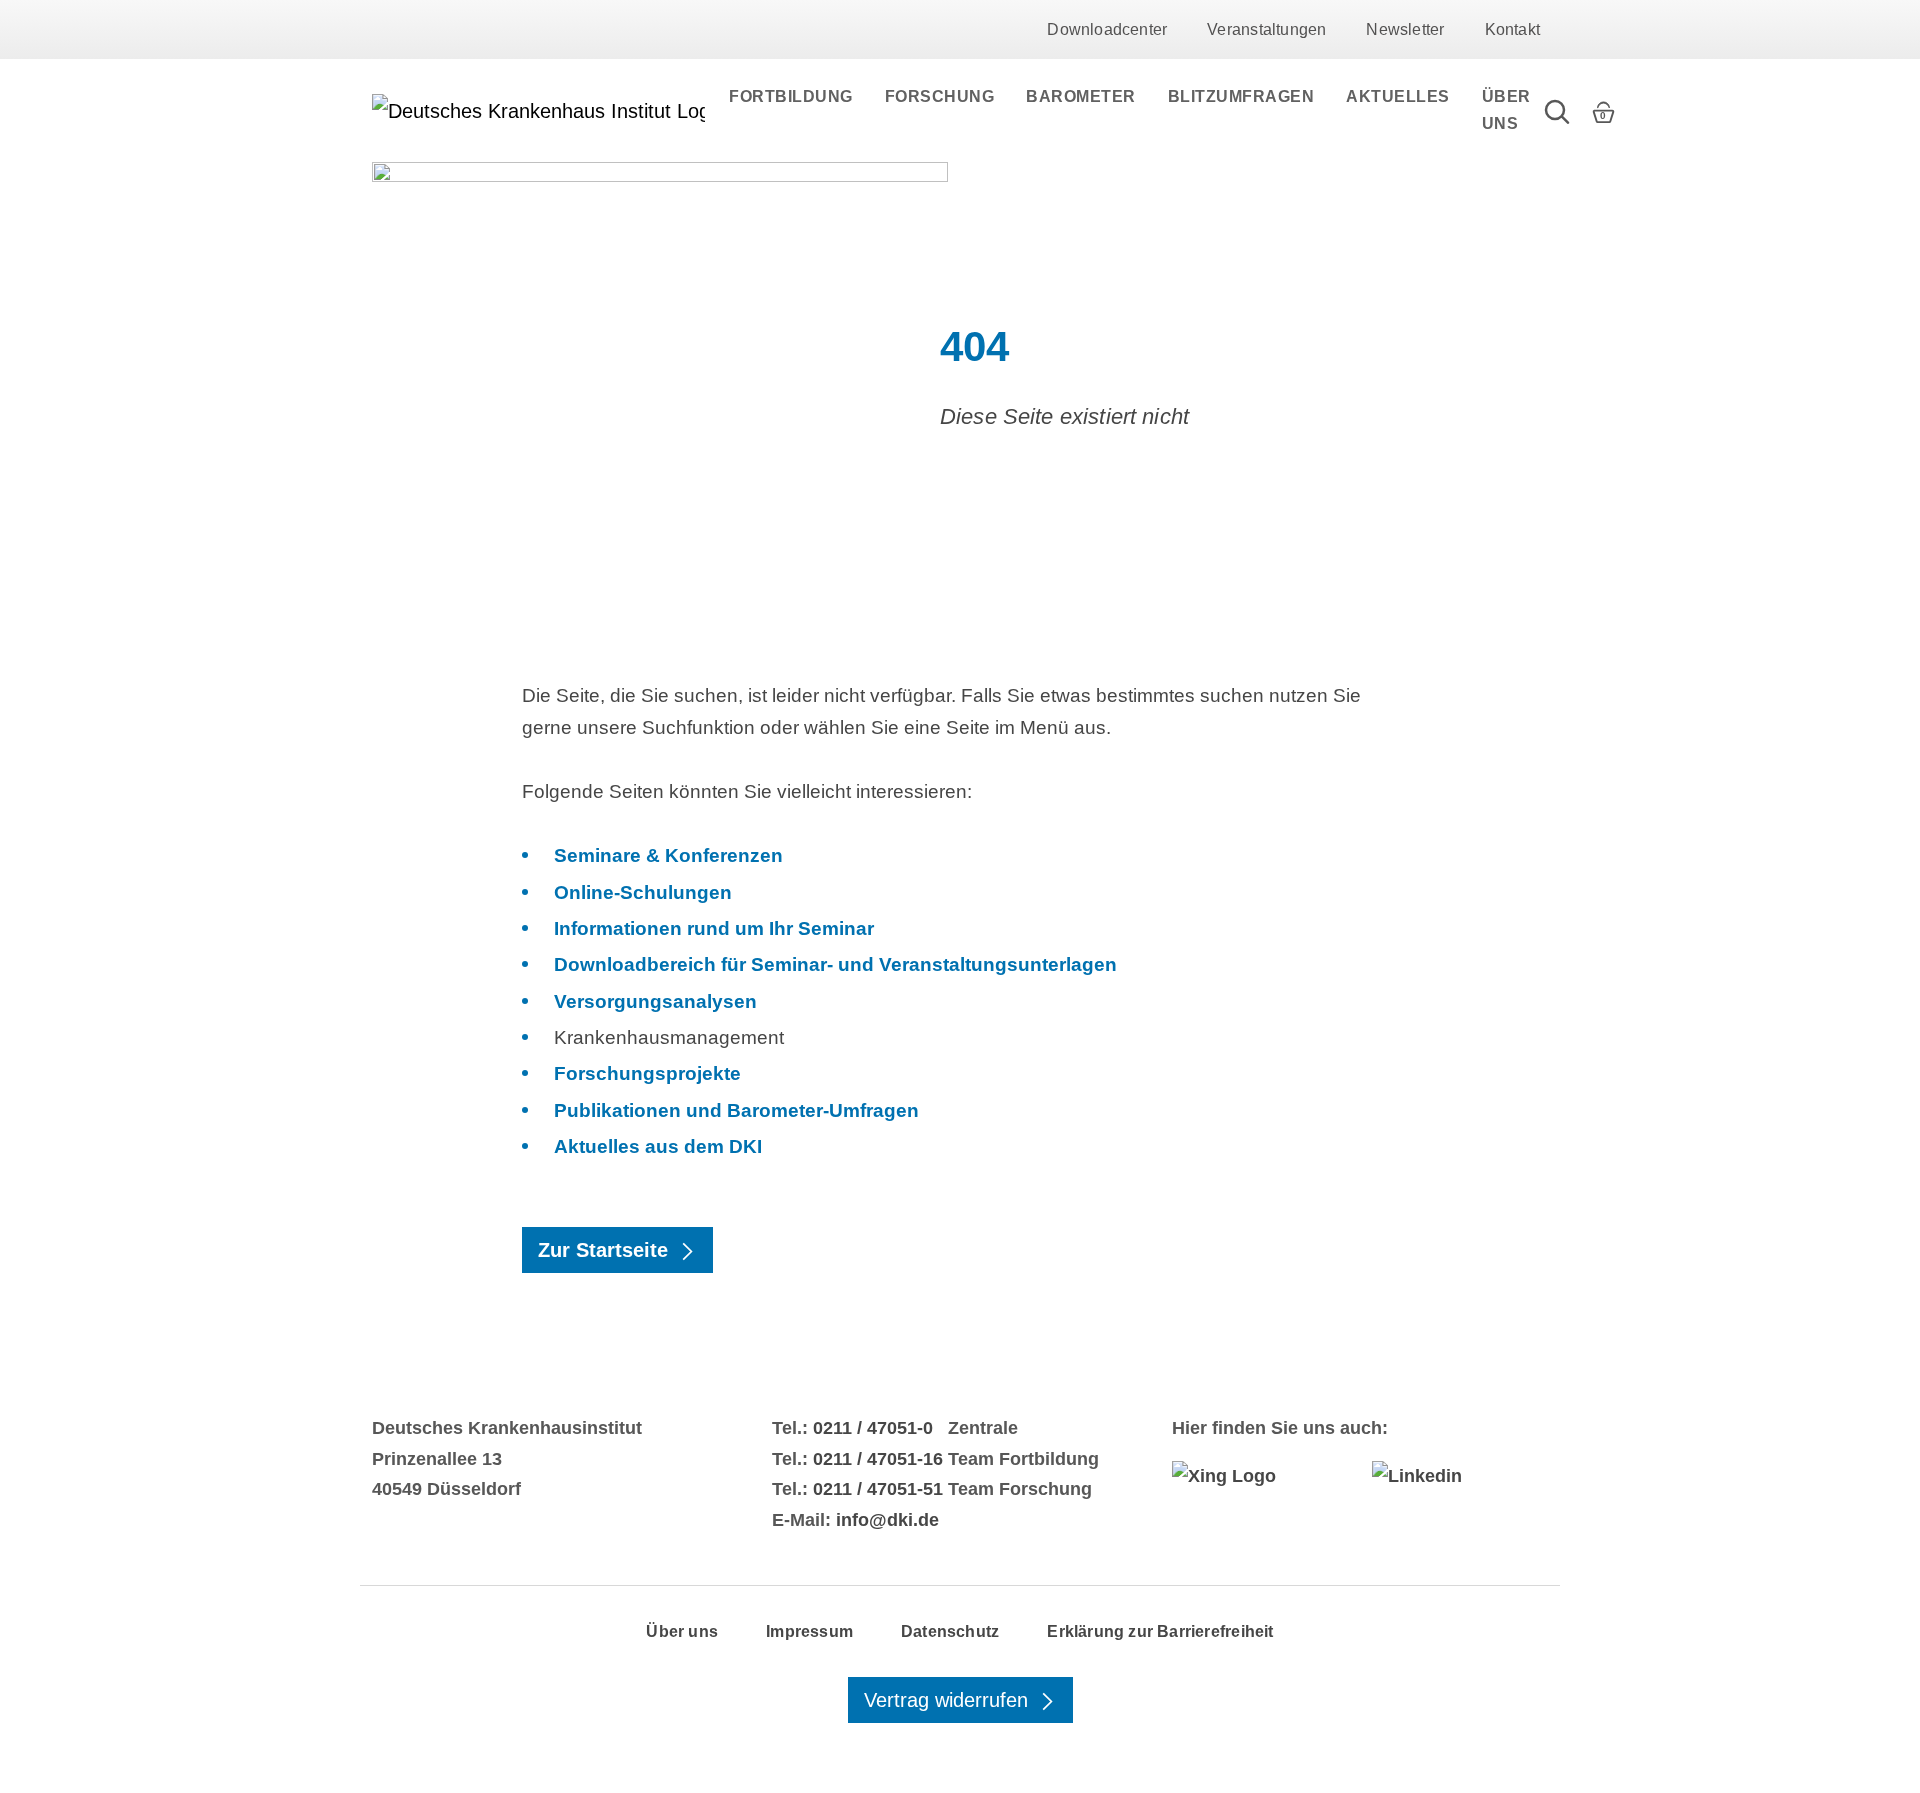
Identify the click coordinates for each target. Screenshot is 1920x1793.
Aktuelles (1398, 96)
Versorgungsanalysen (655, 1001)
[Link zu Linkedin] (1460, 1476)
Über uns (1506, 110)
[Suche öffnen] (1557, 110)
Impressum (809, 1631)
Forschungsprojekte (647, 1073)
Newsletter (1405, 29)
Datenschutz (950, 1631)
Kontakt (1512, 29)
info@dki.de (887, 1520)
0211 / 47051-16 (878, 1459)
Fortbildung (791, 96)
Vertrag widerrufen (949, 1700)
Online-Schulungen (643, 892)
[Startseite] (538, 111)
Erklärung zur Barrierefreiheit (1160, 1631)
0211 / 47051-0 (873, 1428)
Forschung (940, 96)
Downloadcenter (1107, 29)
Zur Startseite (606, 1250)
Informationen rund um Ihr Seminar (714, 928)
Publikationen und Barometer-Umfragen (736, 1110)
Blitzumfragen (1241, 96)
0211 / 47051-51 (878, 1489)
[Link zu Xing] (1260, 1476)
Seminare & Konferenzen (668, 855)
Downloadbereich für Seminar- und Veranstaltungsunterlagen (835, 964)
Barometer (1081, 96)
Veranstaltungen (1266, 29)
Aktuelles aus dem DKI (658, 1146)
